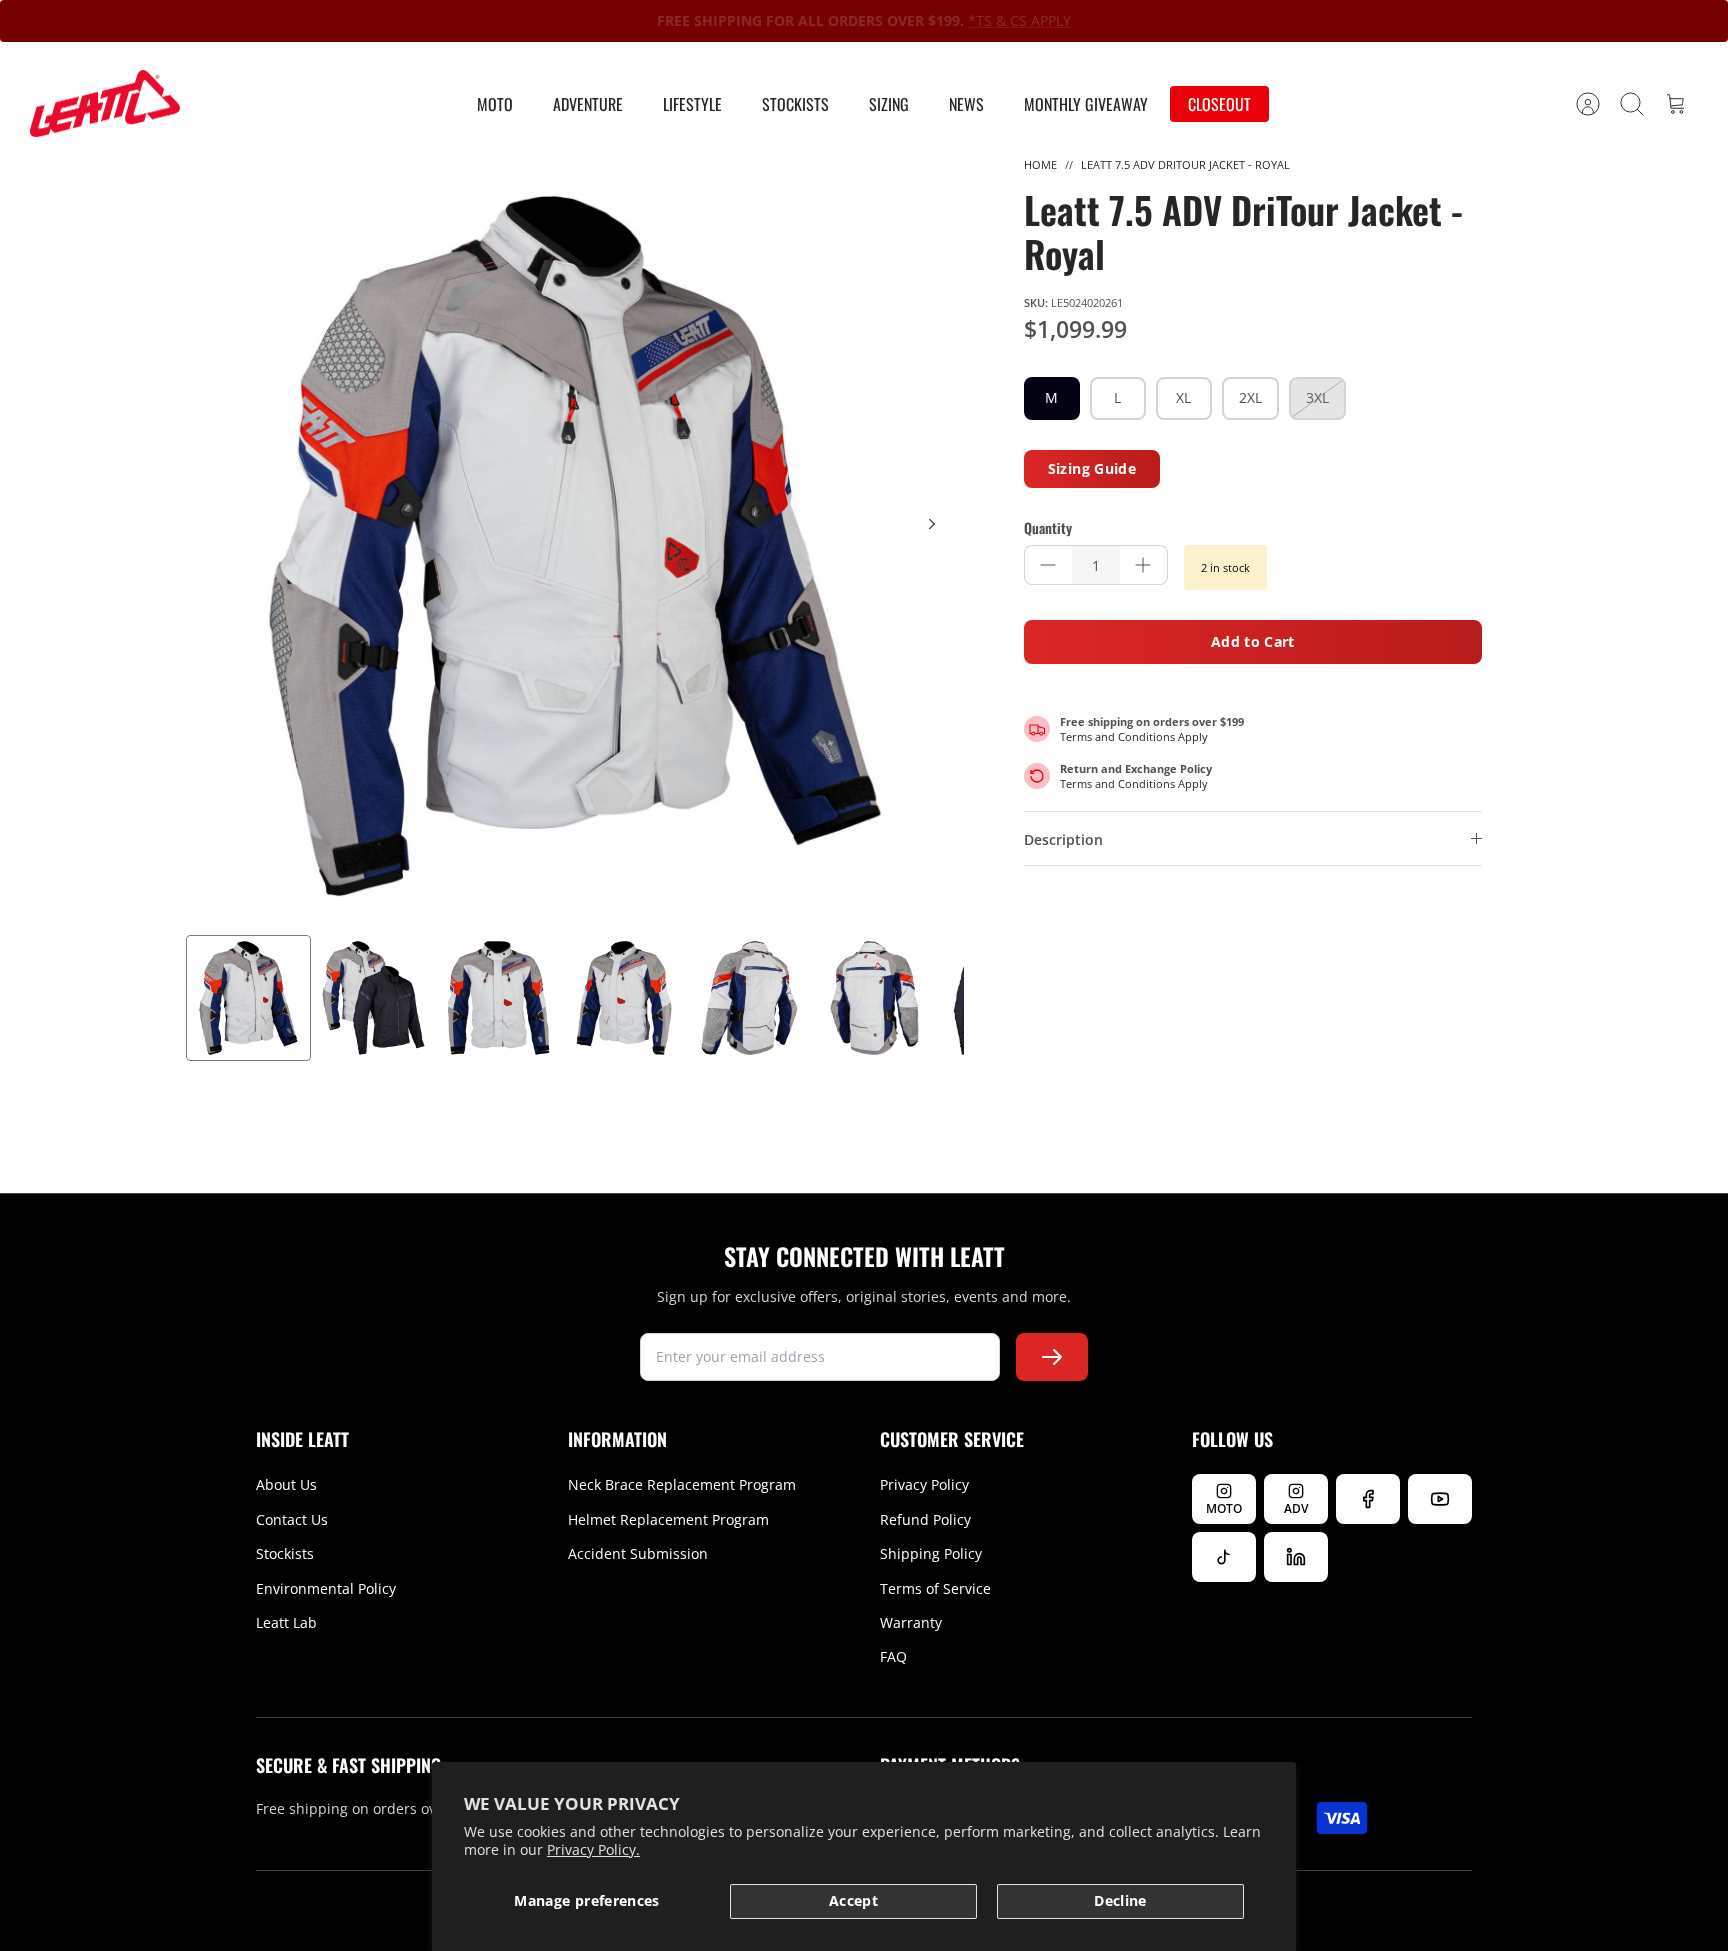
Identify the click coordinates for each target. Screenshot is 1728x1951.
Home (1040, 164)
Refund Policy (925, 1519)
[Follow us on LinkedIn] (1296, 1557)
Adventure (588, 104)
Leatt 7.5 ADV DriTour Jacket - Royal (1185, 164)
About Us (286, 1484)
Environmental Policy (326, 1588)
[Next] (1145, 21)
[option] (575, 546)
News (966, 104)
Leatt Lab (286, 1622)
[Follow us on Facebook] (1368, 1499)
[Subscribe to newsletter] (1052, 1357)
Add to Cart (1253, 641)
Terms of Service (935, 1588)
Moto (495, 104)
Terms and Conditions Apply (1134, 736)
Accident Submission (638, 1553)
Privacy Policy (924, 1484)
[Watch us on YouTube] (1440, 1499)
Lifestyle (692, 104)
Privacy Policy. (593, 1849)
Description (1063, 839)
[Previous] (583, 21)
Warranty (911, 1622)
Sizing (889, 104)
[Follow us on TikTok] (1224, 1557)
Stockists (795, 104)
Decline (1120, 1900)
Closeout (1219, 104)
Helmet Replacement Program (668, 1519)
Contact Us (292, 1519)
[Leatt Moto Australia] (105, 104)
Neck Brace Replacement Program (682, 1484)
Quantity (1048, 528)
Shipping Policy (931, 1553)
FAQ (893, 1656)
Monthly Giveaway (1086, 104)
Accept (853, 1900)
